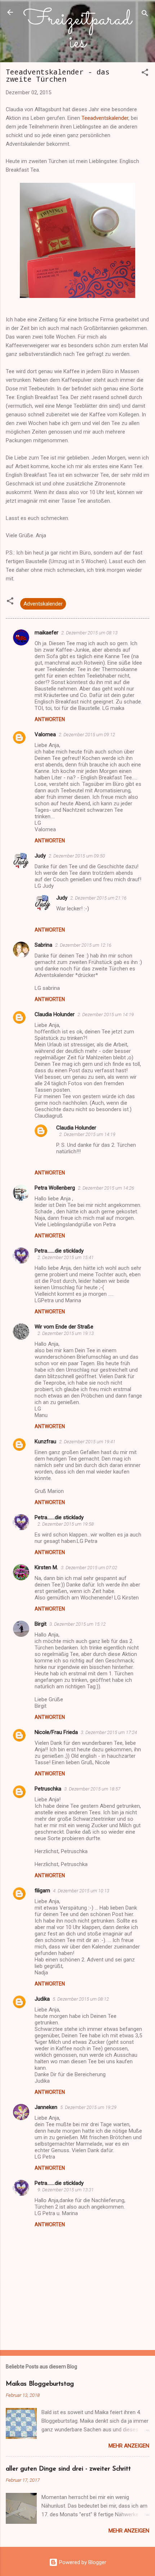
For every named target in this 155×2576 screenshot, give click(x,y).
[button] (145, 74)
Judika (42, 1999)
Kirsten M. (46, 1567)
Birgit (41, 1624)
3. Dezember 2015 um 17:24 (109, 1732)
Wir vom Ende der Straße (64, 1327)
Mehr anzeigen (129, 2446)
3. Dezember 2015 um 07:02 (89, 1568)
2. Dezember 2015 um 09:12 (87, 735)
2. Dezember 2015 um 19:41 (87, 1442)
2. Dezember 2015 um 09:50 (77, 856)
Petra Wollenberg (55, 1188)
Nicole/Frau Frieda (56, 1732)
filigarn (42, 1891)
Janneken (46, 2107)
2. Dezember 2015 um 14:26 (106, 1188)
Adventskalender (43, 604)
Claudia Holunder (55, 1014)
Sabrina (43, 945)
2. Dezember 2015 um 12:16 (83, 945)
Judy (40, 856)
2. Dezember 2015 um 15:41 (66, 1257)
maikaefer (46, 633)
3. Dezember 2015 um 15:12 (77, 1624)
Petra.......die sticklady (59, 1251)
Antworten (50, 719)
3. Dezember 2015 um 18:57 (92, 1789)
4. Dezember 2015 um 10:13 (81, 1891)
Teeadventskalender (105, 118)
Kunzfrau (45, 1441)
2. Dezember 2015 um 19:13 (66, 1333)
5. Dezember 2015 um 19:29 (88, 2107)
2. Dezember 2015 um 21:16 (98, 898)
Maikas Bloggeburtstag (40, 2384)
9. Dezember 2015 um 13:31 (66, 2190)
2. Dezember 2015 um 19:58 (66, 1524)
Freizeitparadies (77, 31)
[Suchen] (145, 15)
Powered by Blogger (82, 2562)
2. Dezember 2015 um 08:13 (89, 633)
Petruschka (48, 1789)
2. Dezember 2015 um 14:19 (106, 1015)
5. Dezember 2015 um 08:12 (81, 1999)
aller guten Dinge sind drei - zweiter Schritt (68, 2469)
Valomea (45, 734)
